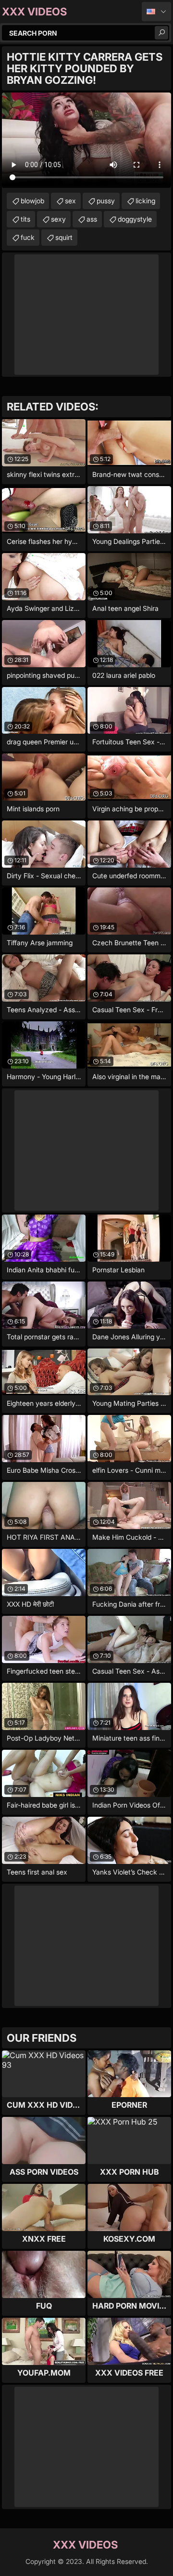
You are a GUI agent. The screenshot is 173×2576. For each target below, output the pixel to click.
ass (92, 219)
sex (70, 201)
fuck (28, 237)
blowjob (32, 201)
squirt (64, 237)
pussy (106, 201)
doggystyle (135, 219)
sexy (58, 219)
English (156, 12)
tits (25, 219)
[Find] (161, 33)
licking (145, 201)
